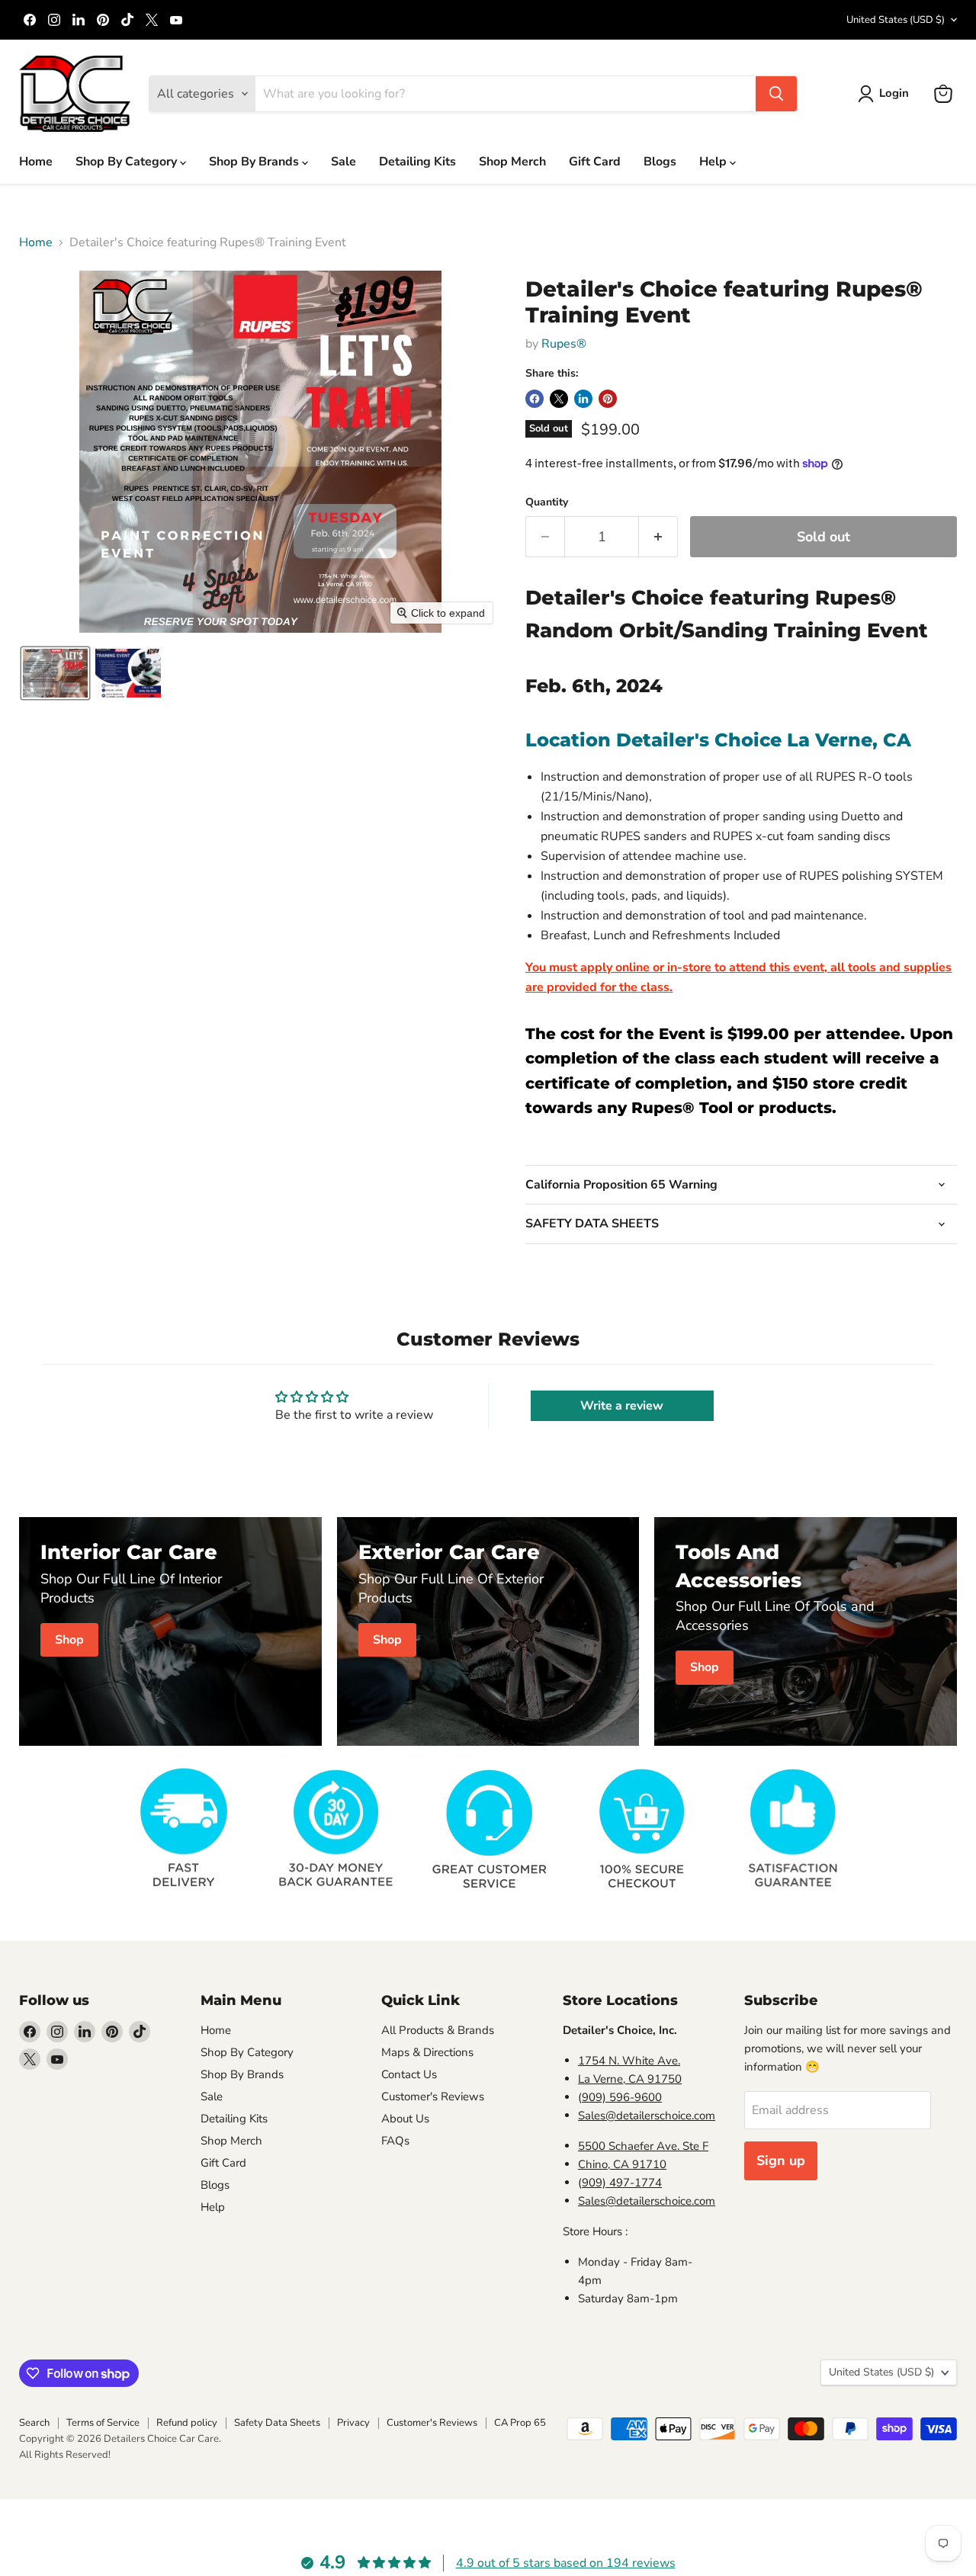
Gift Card (595, 162)
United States (896, 20)
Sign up (781, 2161)
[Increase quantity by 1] (658, 537)
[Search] (776, 94)
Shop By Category (128, 162)
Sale (344, 162)
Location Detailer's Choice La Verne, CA (718, 740)
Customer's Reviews (433, 2096)
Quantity (547, 502)
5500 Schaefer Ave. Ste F (643, 2146)
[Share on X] (559, 399)
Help (714, 162)
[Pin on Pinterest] (608, 399)
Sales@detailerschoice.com (647, 2116)
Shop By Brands (255, 162)
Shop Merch (512, 162)
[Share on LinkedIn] (583, 399)
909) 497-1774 (622, 2183)
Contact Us (409, 2074)
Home (36, 162)
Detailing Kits (417, 162)
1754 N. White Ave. (629, 2061)
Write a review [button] (622, 1406)
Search (34, 2423)
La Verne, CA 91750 (630, 2079)
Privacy (353, 2423)
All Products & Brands (438, 2030)
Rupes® (564, 344)
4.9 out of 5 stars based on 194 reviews (566, 2563)
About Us (405, 2119)
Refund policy (187, 2423)
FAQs (395, 2141)
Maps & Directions (427, 2052)
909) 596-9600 (622, 2097)
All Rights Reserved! (65, 2455)
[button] (886, 94)
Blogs (660, 162)
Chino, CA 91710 (622, 2164)
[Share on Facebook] (535, 399)
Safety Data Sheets (277, 2423)
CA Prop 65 (520, 2423)
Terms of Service (103, 2423)
